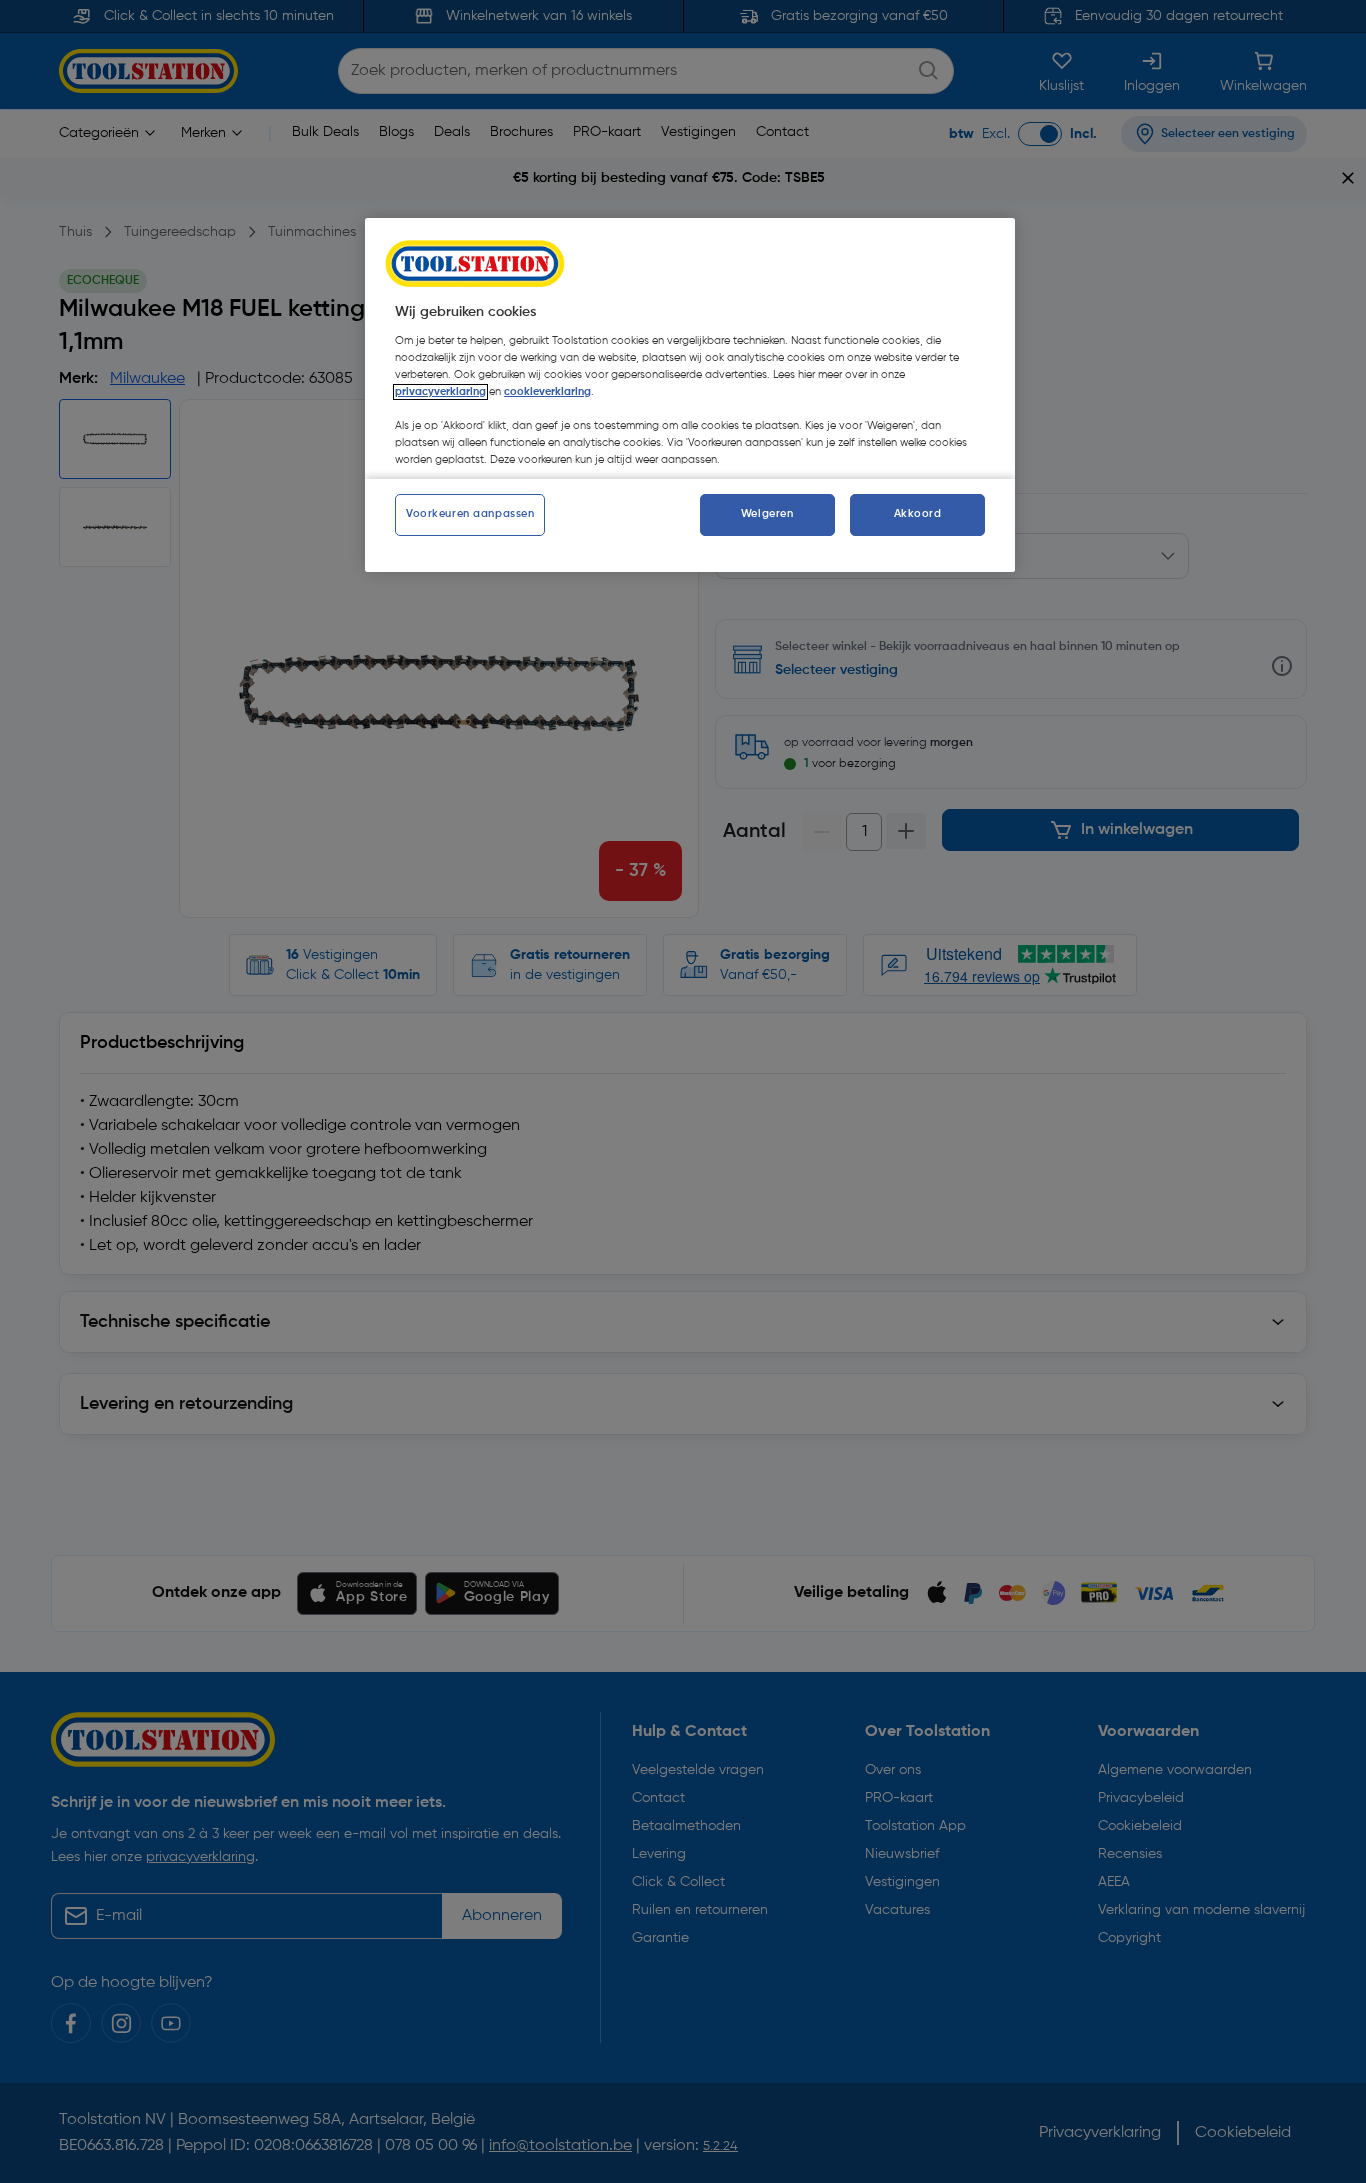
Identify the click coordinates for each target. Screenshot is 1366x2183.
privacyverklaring (440, 392)
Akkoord (918, 514)
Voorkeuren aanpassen (470, 514)
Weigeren (767, 514)
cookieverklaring (547, 392)
